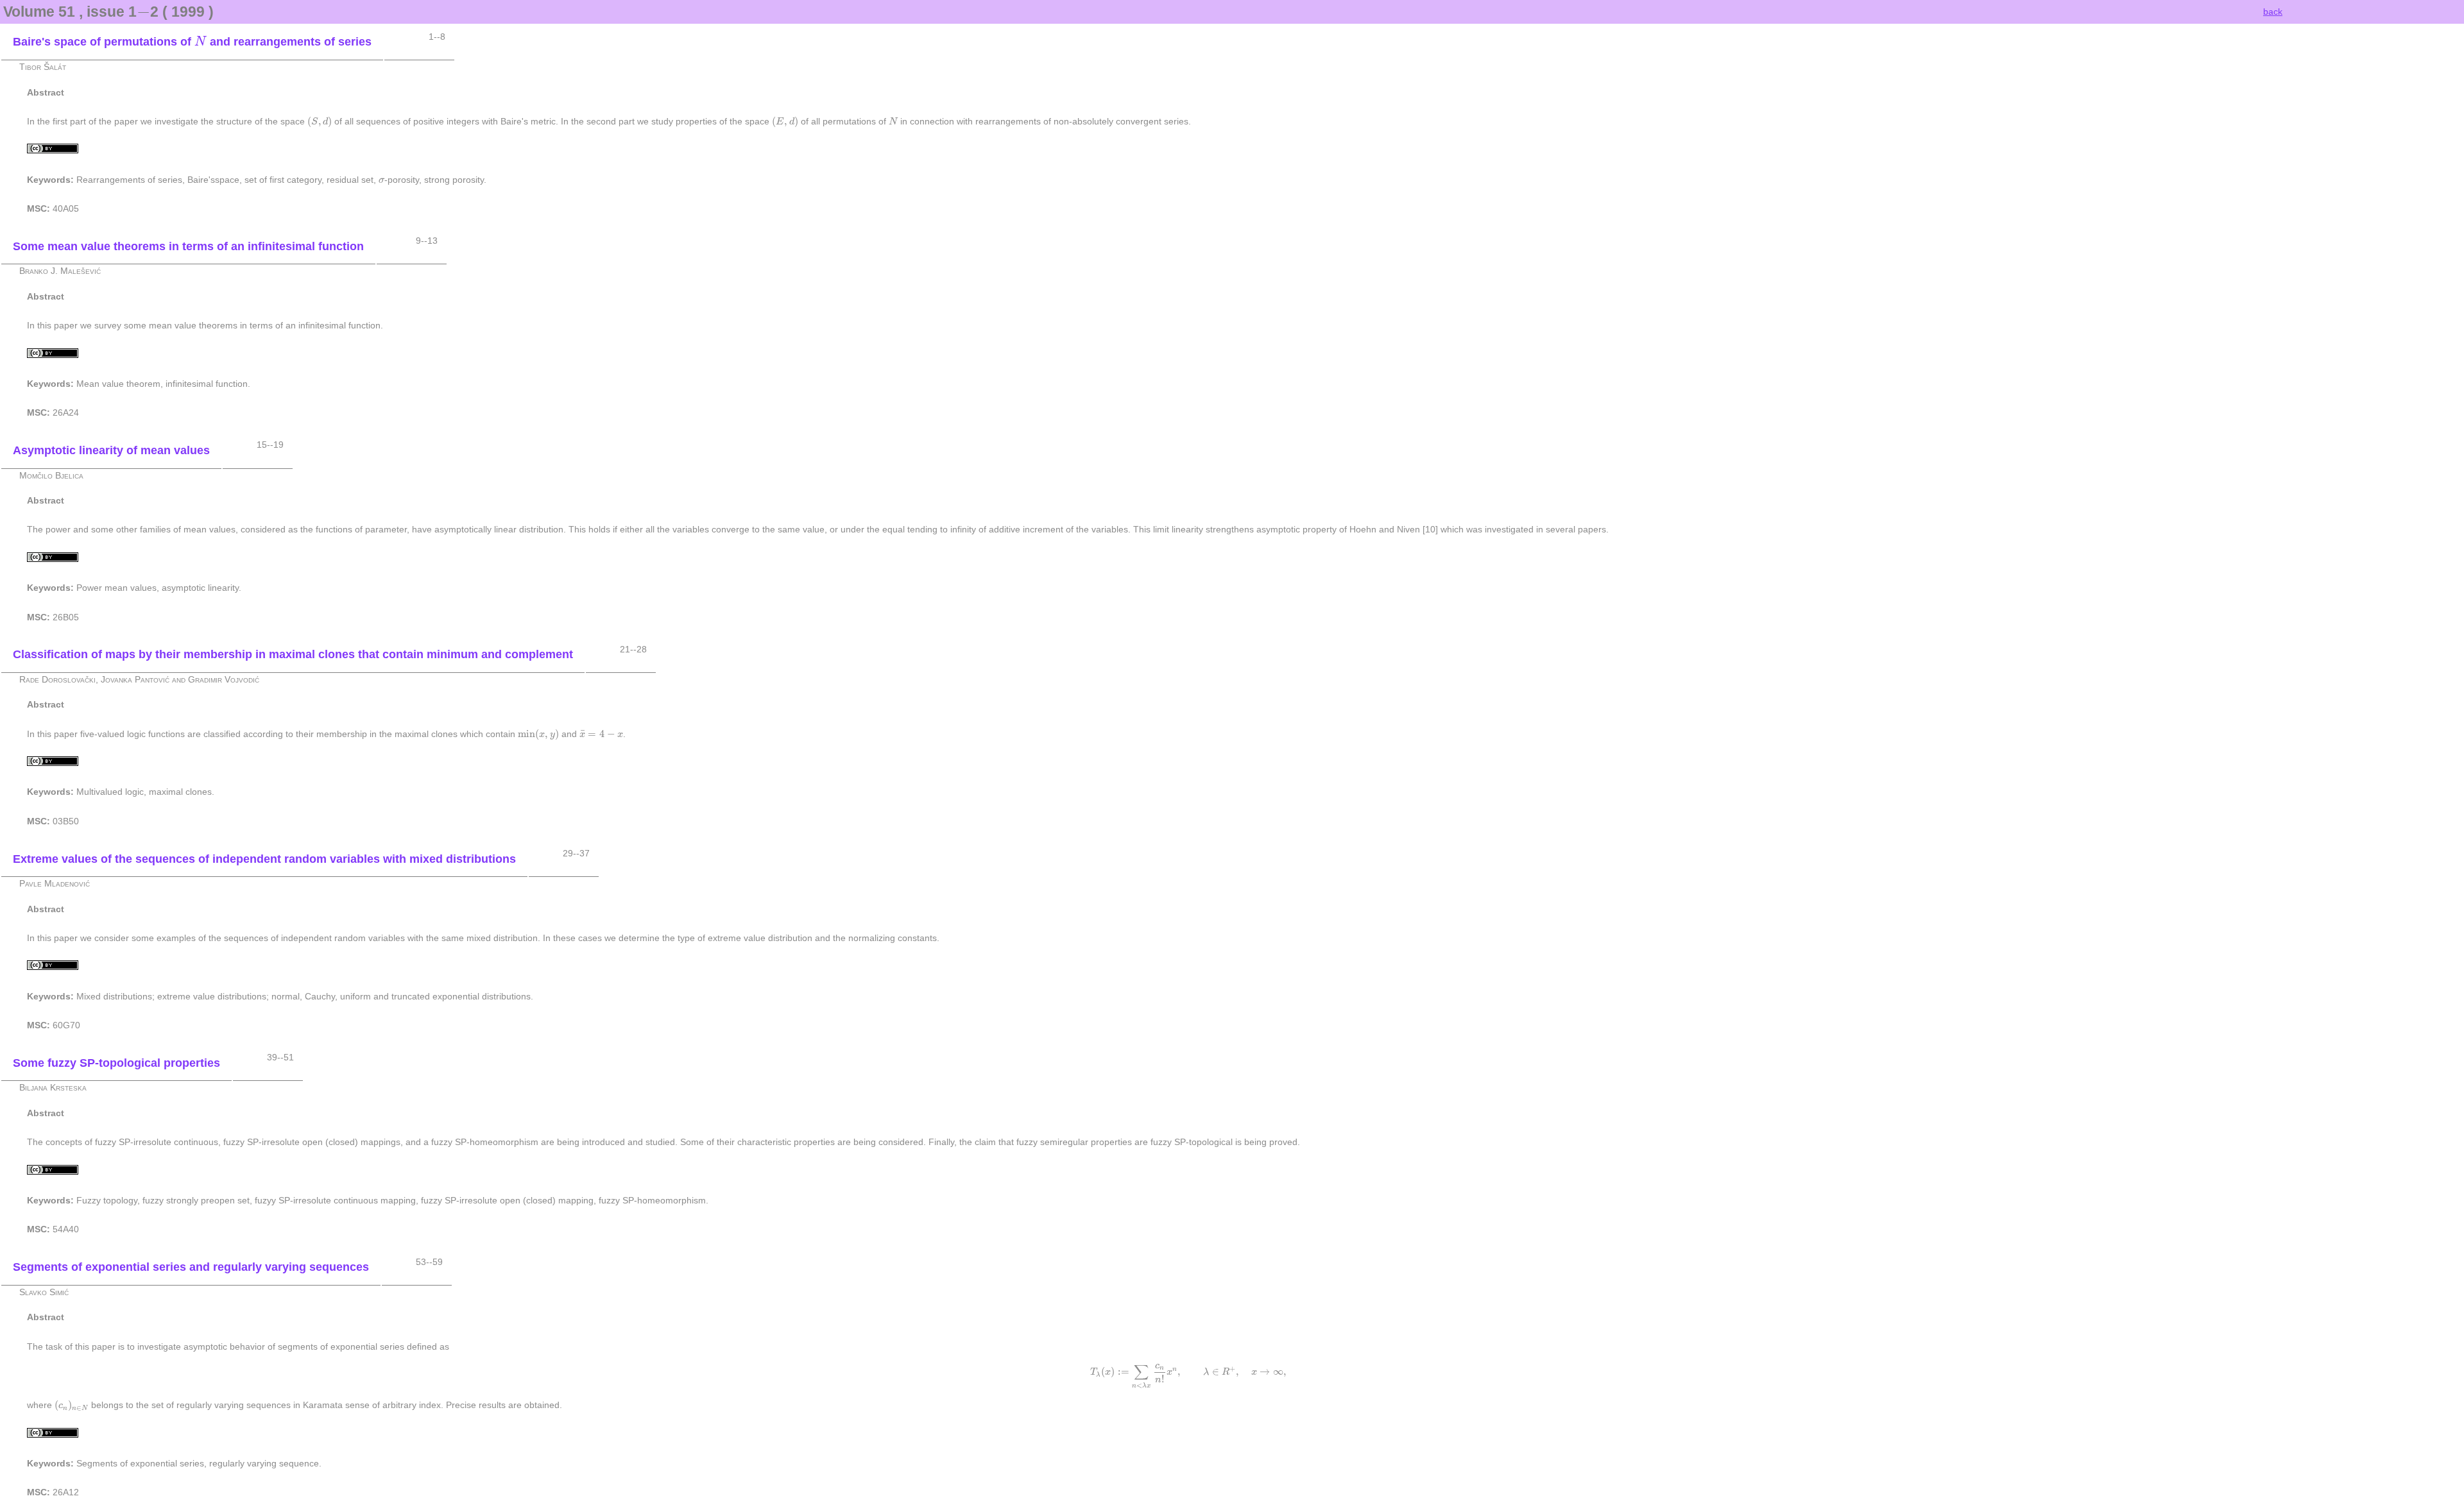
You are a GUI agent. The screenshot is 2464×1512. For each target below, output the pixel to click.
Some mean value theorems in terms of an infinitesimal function (188, 246)
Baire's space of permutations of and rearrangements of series (192, 42)
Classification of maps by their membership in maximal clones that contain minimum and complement (293, 654)
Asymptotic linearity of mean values (111, 450)
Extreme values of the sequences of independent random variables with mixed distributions (264, 859)
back (2273, 12)
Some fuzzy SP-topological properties (116, 1063)
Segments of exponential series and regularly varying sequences (191, 1267)
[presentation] (143, 12)
